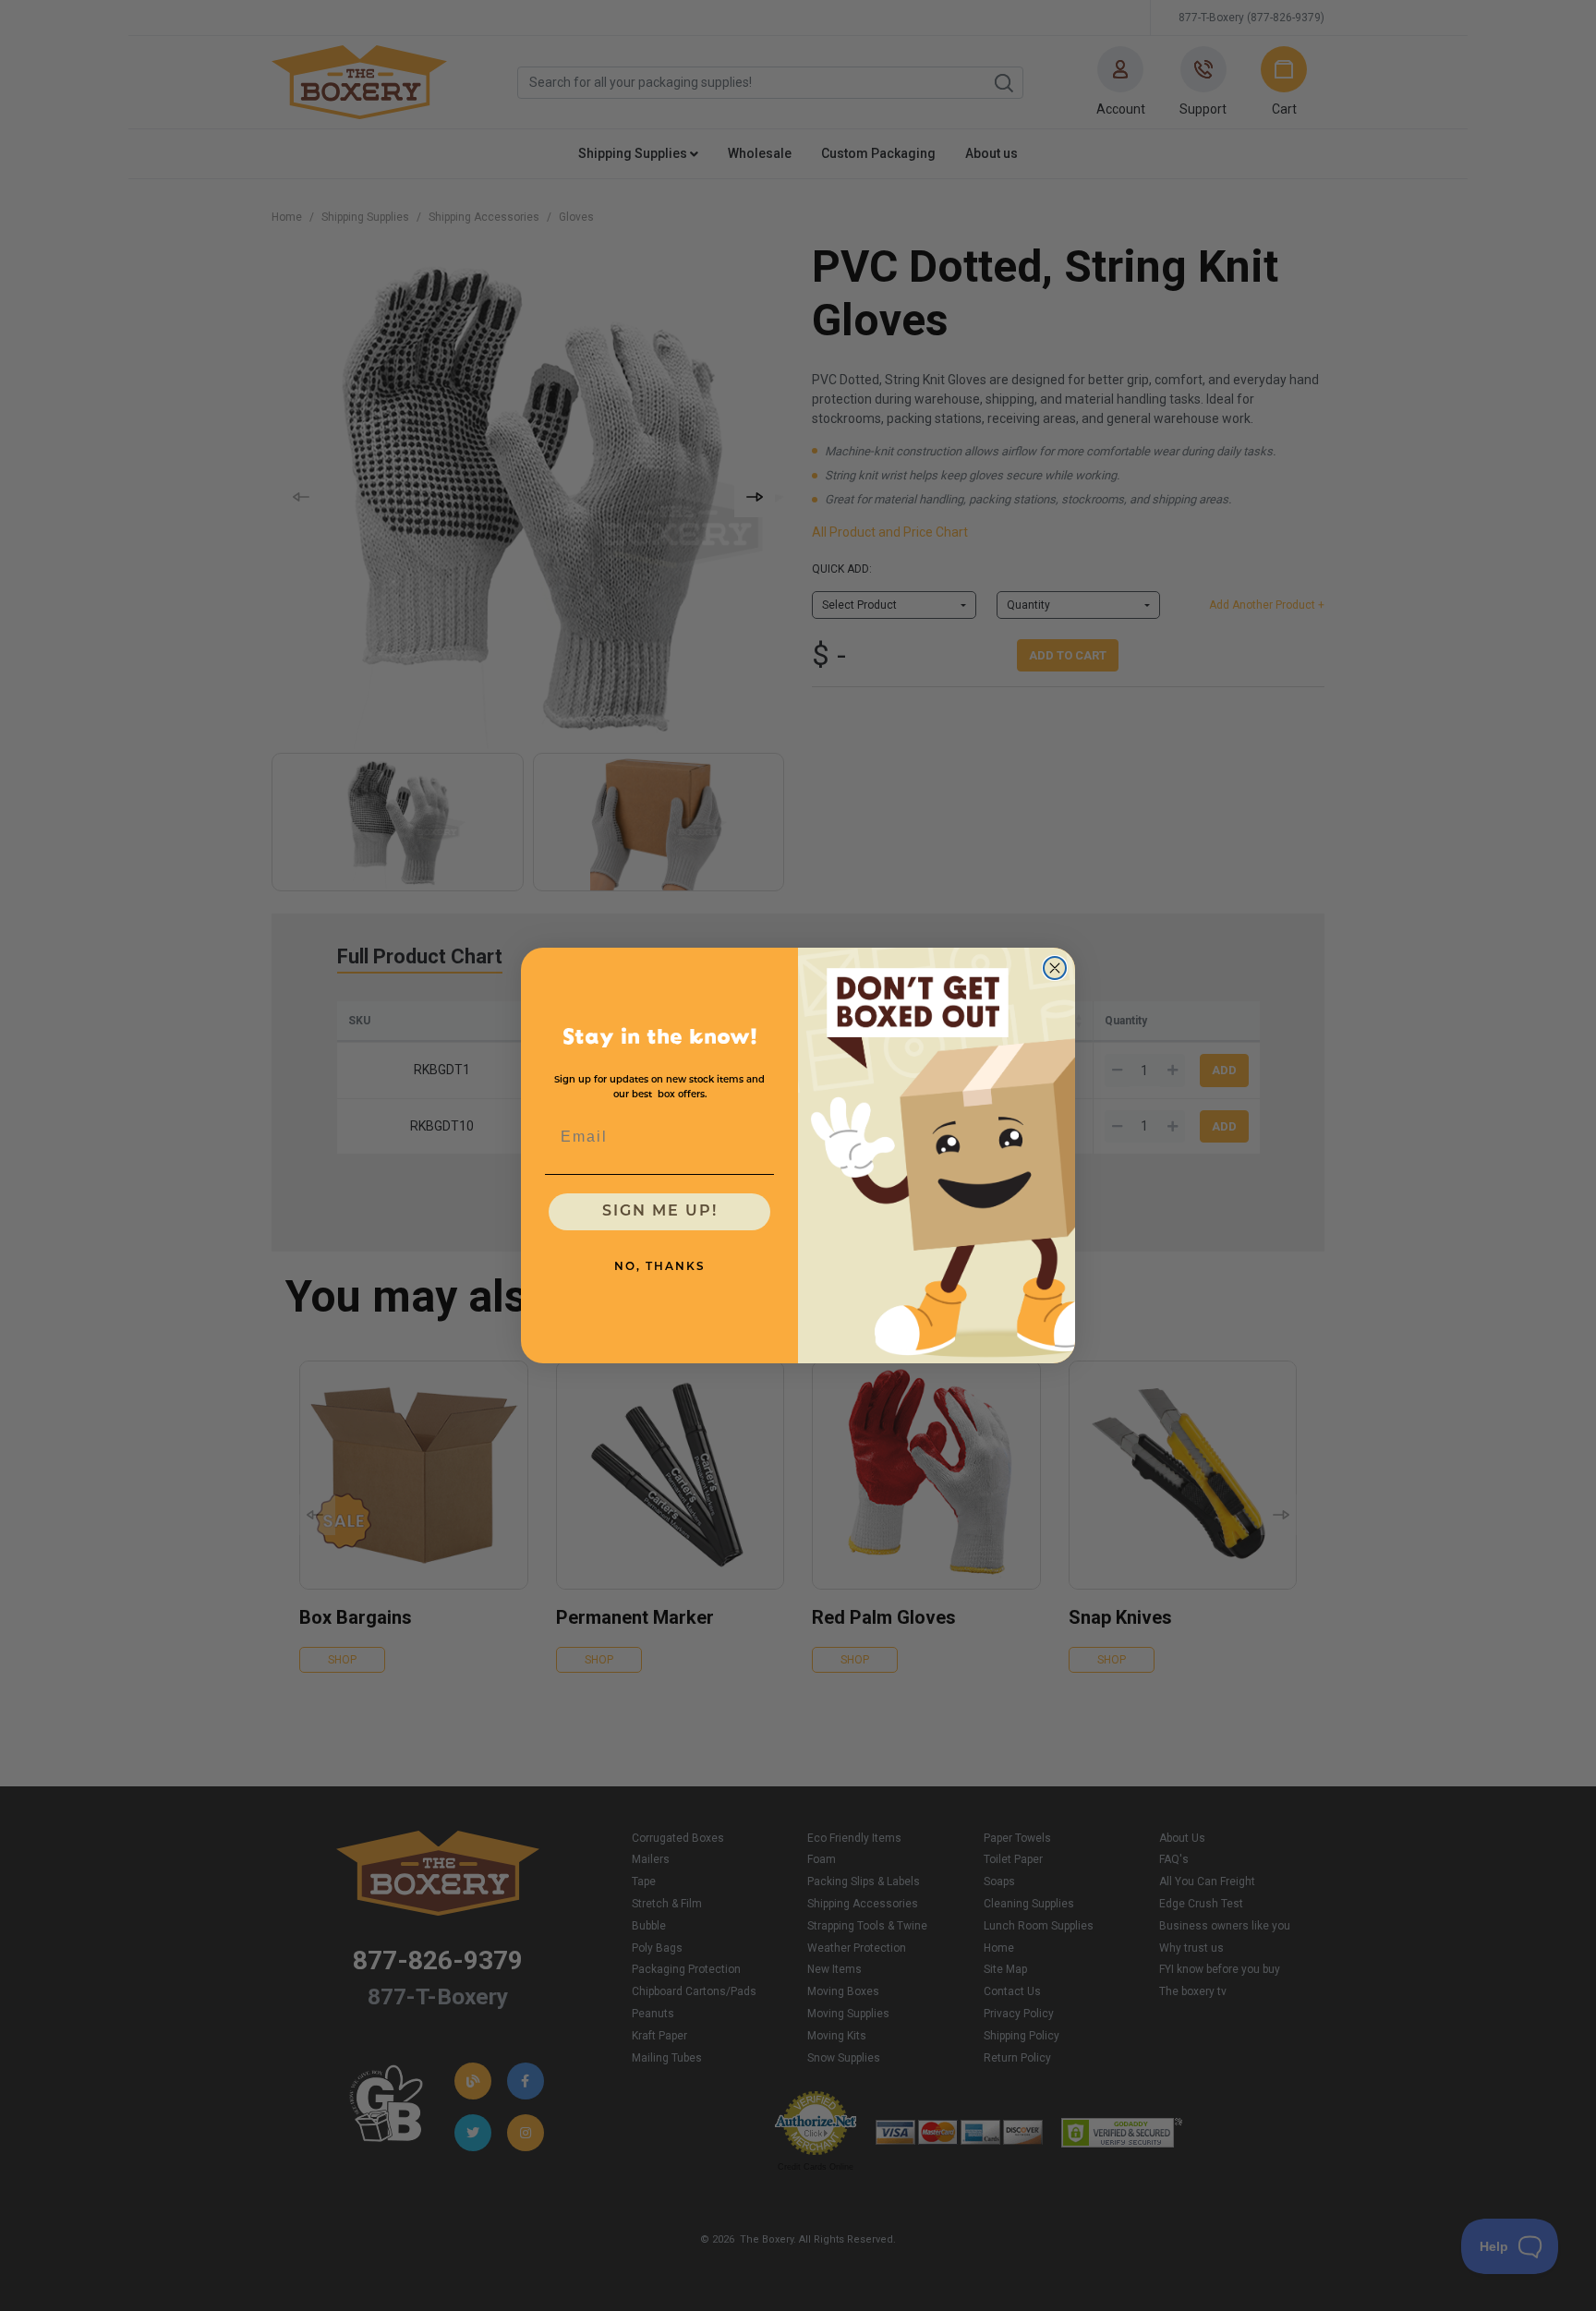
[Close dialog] (1055, 968)
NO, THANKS (660, 1267)
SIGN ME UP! (660, 1212)
